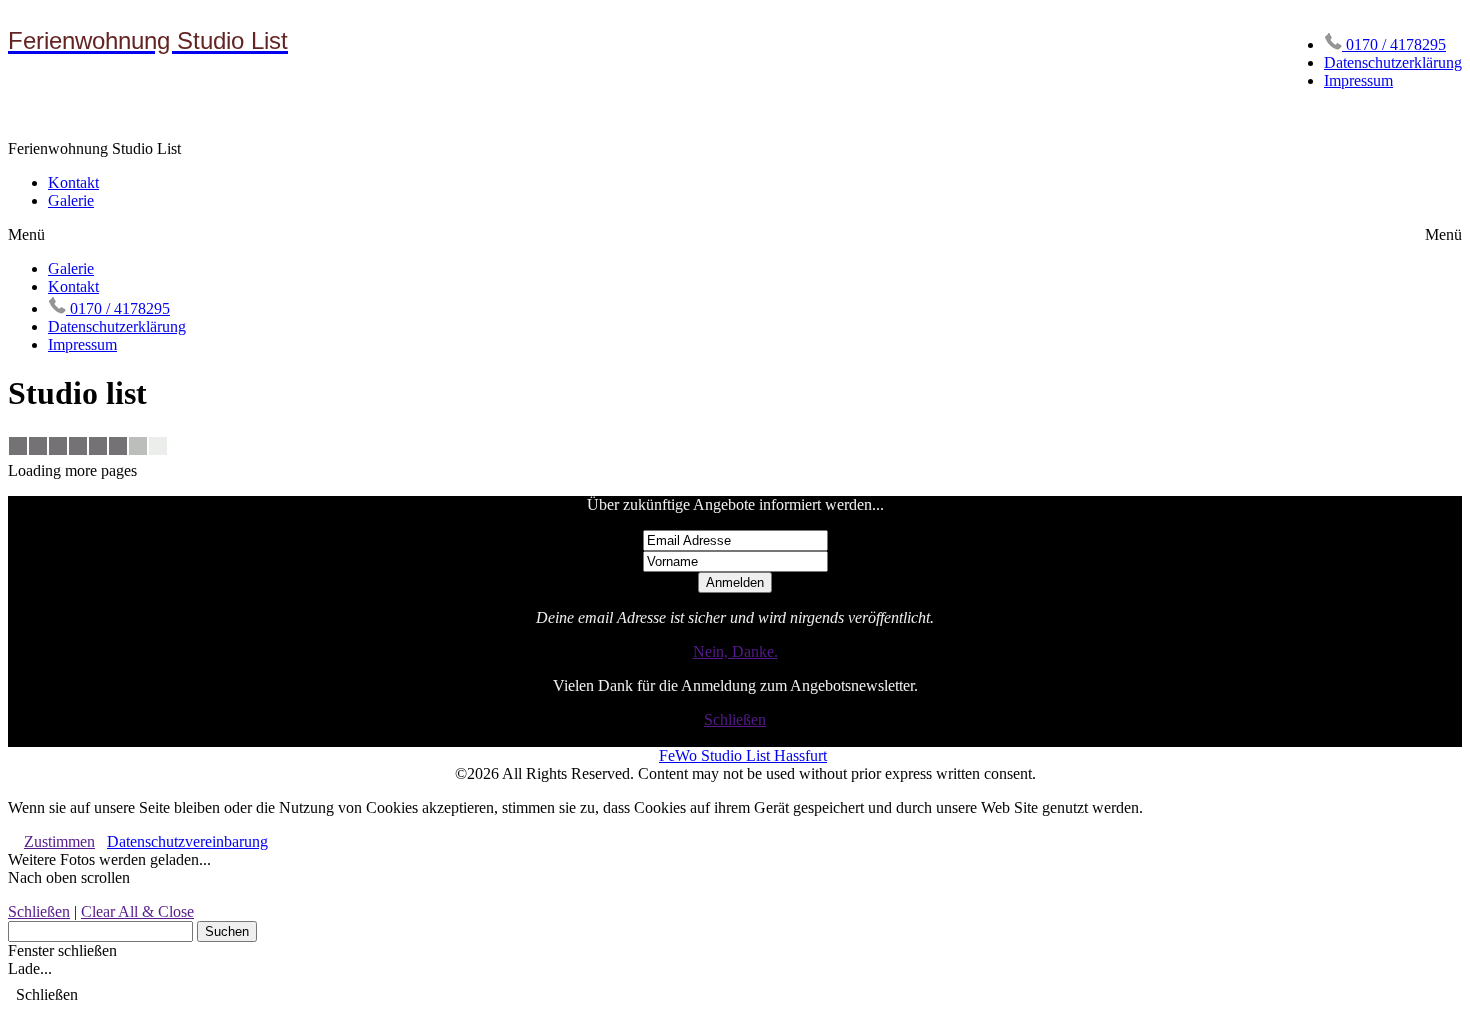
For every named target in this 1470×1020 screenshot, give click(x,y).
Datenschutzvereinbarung (187, 841)
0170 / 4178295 (1394, 44)
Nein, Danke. (735, 651)
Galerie (71, 200)
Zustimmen (59, 841)
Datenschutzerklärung (1393, 62)
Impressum (1358, 80)
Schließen (735, 719)
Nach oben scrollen (69, 877)
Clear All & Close (137, 911)
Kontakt (73, 182)
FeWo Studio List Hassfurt (743, 755)
